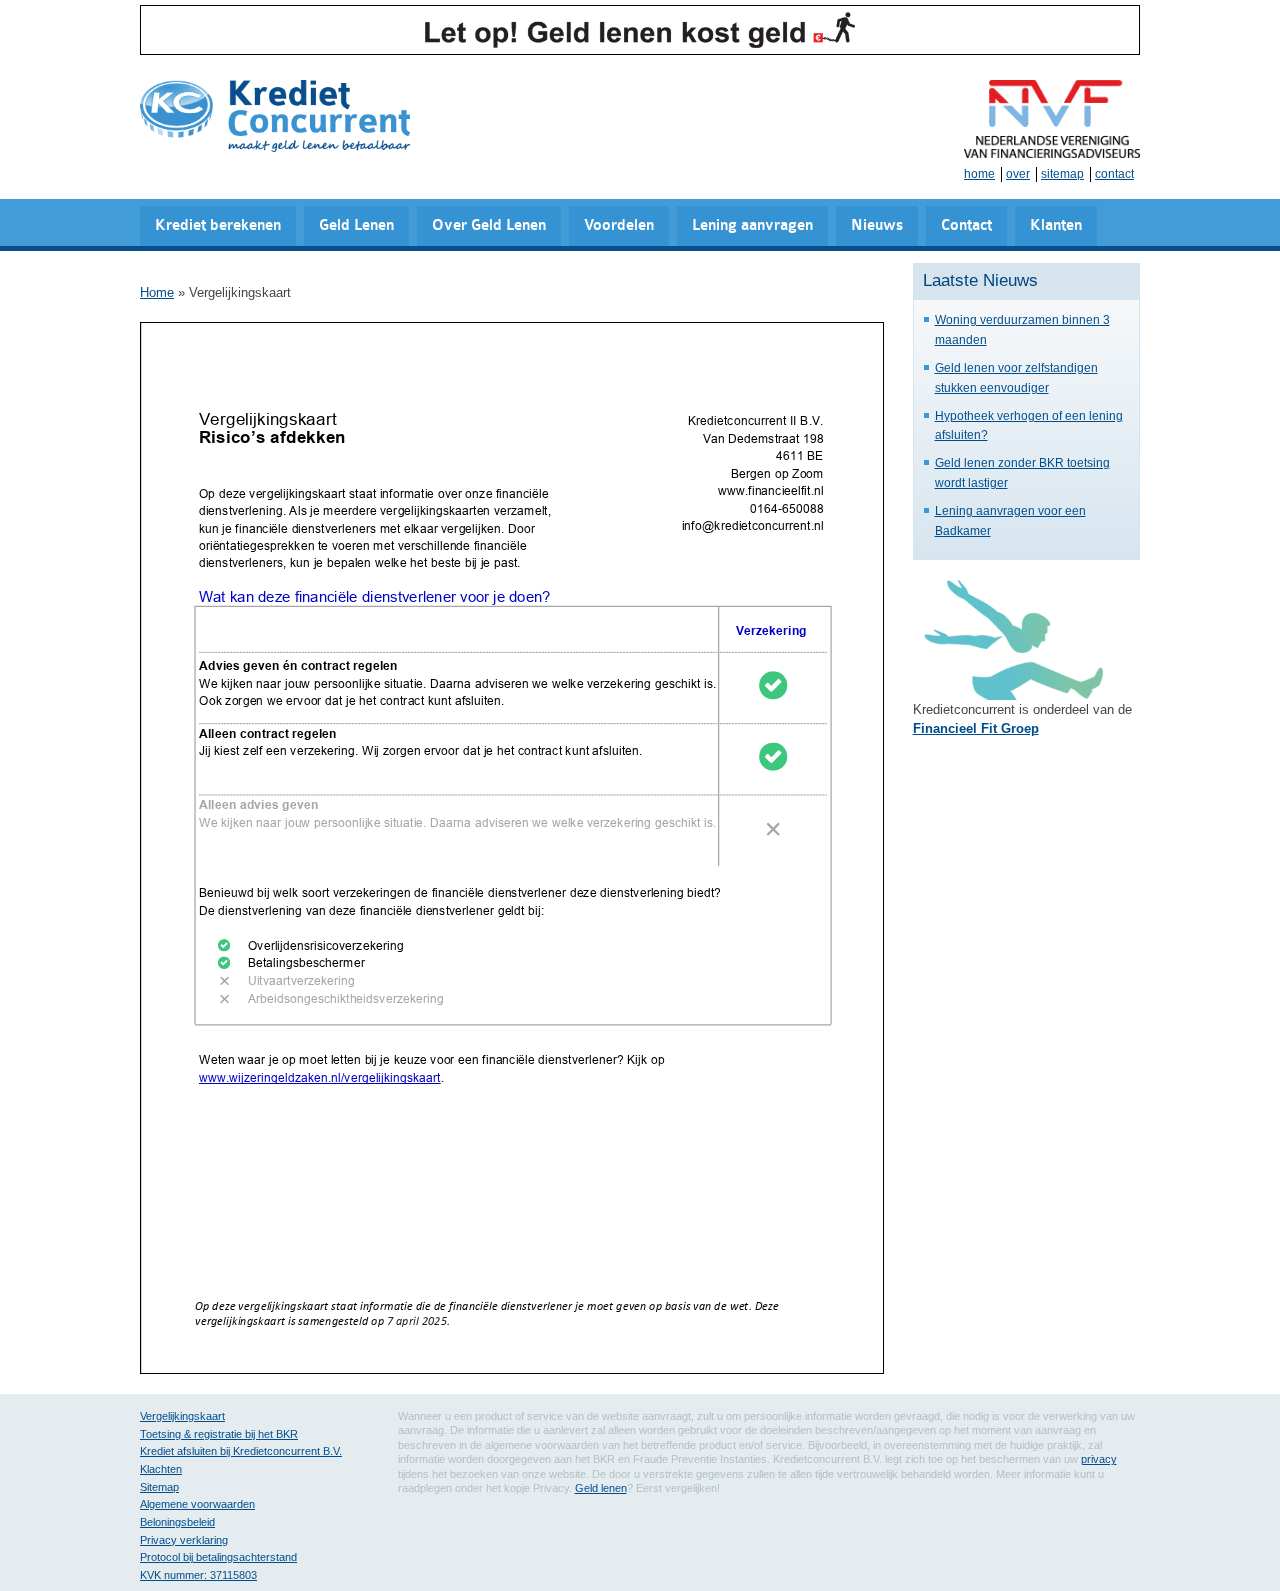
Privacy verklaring (184, 1540)
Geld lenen (601, 1488)
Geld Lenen (356, 225)
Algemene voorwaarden (197, 1504)
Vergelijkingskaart (182, 1416)
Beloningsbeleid (177, 1522)
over (1018, 174)
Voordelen (619, 225)
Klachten (161, 1469)
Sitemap (159, 1487)
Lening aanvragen (752, 225)
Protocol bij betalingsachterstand (218, 1557)
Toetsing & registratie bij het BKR (219, 1434)
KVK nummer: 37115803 (198, 1575)
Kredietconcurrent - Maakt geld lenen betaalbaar (275, 117)
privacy (1099, 1459)
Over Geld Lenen (489, 225)
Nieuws (877, 225)
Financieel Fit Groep (976, 728)
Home (157, 292)
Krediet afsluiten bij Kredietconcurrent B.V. (241, 1451)
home (979, 174)
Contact (966, 225)
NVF (1052, 119)
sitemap (1062, 174)
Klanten (1056, 225)
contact (1114, 174)
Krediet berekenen (218, 225)
